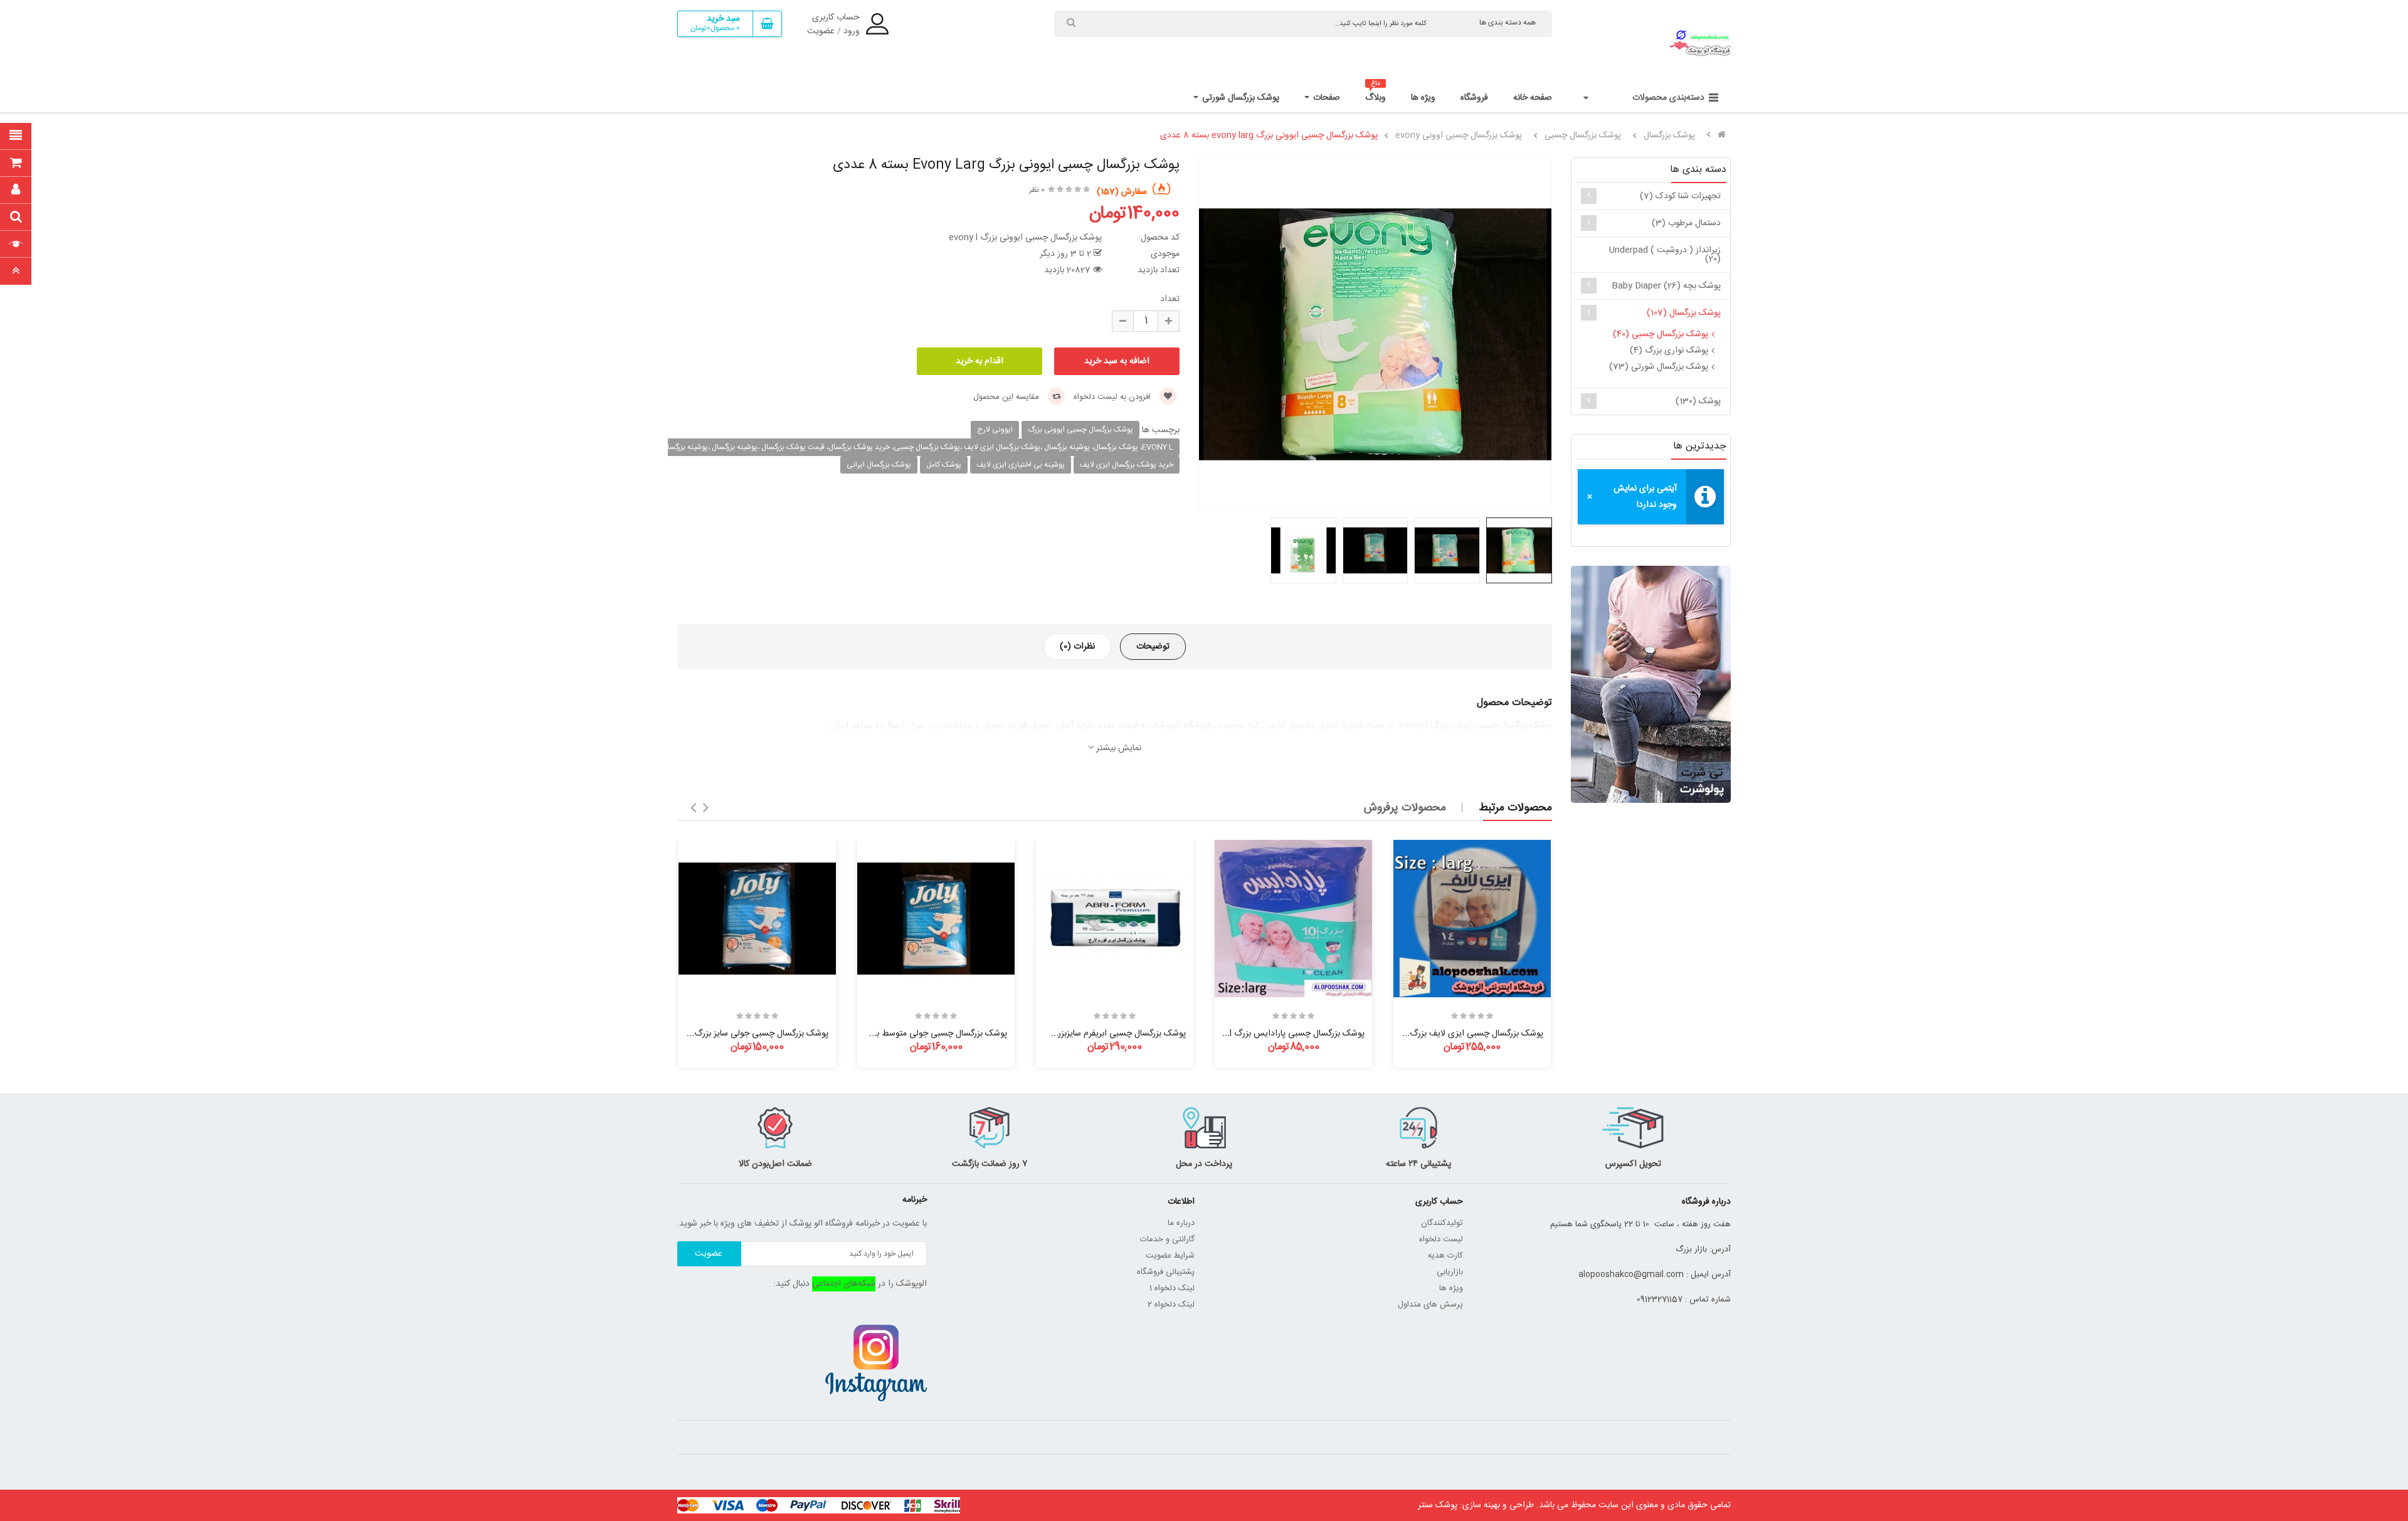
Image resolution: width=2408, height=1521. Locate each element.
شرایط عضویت (1170, 1256)
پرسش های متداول (1430, 1305)
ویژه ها (1451, 1288)
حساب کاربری (836, 18)
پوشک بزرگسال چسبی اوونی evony (1459, 135)
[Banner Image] (1651, 684)
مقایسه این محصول (1007, 397)
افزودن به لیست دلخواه (1113, 397)
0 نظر (1037, 190)
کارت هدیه (1445, 1256)
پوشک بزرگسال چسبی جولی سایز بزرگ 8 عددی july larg (729, 1034)
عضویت (821, 31)
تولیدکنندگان (1442, 1223)
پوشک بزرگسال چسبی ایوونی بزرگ (1080, 430)
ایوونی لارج (995, 430)
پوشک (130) (1698, 401)
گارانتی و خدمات (1167, 1239)
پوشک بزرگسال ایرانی (879, 465)
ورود (852, 31)
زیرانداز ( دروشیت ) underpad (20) (1665, 255)
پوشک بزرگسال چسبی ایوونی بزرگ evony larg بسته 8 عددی (1269, 135)
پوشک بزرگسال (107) (1684, 313)
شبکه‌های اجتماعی (844, 1284)
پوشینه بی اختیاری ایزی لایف (1021, 465)
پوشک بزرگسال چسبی (1583, 135)
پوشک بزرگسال (1669, 135)
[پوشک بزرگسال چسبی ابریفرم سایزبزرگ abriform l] (1115, 919)
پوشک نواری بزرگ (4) (1669, 351)
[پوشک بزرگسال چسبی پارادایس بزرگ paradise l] (1293, 919)
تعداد (1170, 299)
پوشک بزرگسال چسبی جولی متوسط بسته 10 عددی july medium (892, 1034)
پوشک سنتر (1438, 1505)
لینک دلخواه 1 (1172, 1288)
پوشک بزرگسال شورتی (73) (1659, 367)
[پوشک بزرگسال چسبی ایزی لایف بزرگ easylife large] (1472, 919)
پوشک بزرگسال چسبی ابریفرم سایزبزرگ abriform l (1096, 1034)
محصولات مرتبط (1515, 808)
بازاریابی (1450, 1272)
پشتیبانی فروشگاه (1166, 1272)
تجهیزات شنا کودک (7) (1680, 196)
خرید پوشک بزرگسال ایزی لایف (1127, 465)
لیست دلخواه (1441, 1239)
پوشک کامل (944, 465)
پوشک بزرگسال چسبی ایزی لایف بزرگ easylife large (1448, 1034)
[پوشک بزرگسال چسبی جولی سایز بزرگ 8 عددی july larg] (757, 919)
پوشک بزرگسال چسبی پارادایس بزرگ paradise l (1278, 1034)
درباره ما (1181, 1223)
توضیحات (1153, 647)
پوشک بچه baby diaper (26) (1666, 286)
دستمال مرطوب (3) (1686, 223)
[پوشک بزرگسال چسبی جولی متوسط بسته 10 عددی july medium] (936, 919)
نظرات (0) (1077, 647)
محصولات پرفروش (1405, 808)
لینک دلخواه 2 (1171, 1305)
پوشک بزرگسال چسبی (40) (1661, 334)
